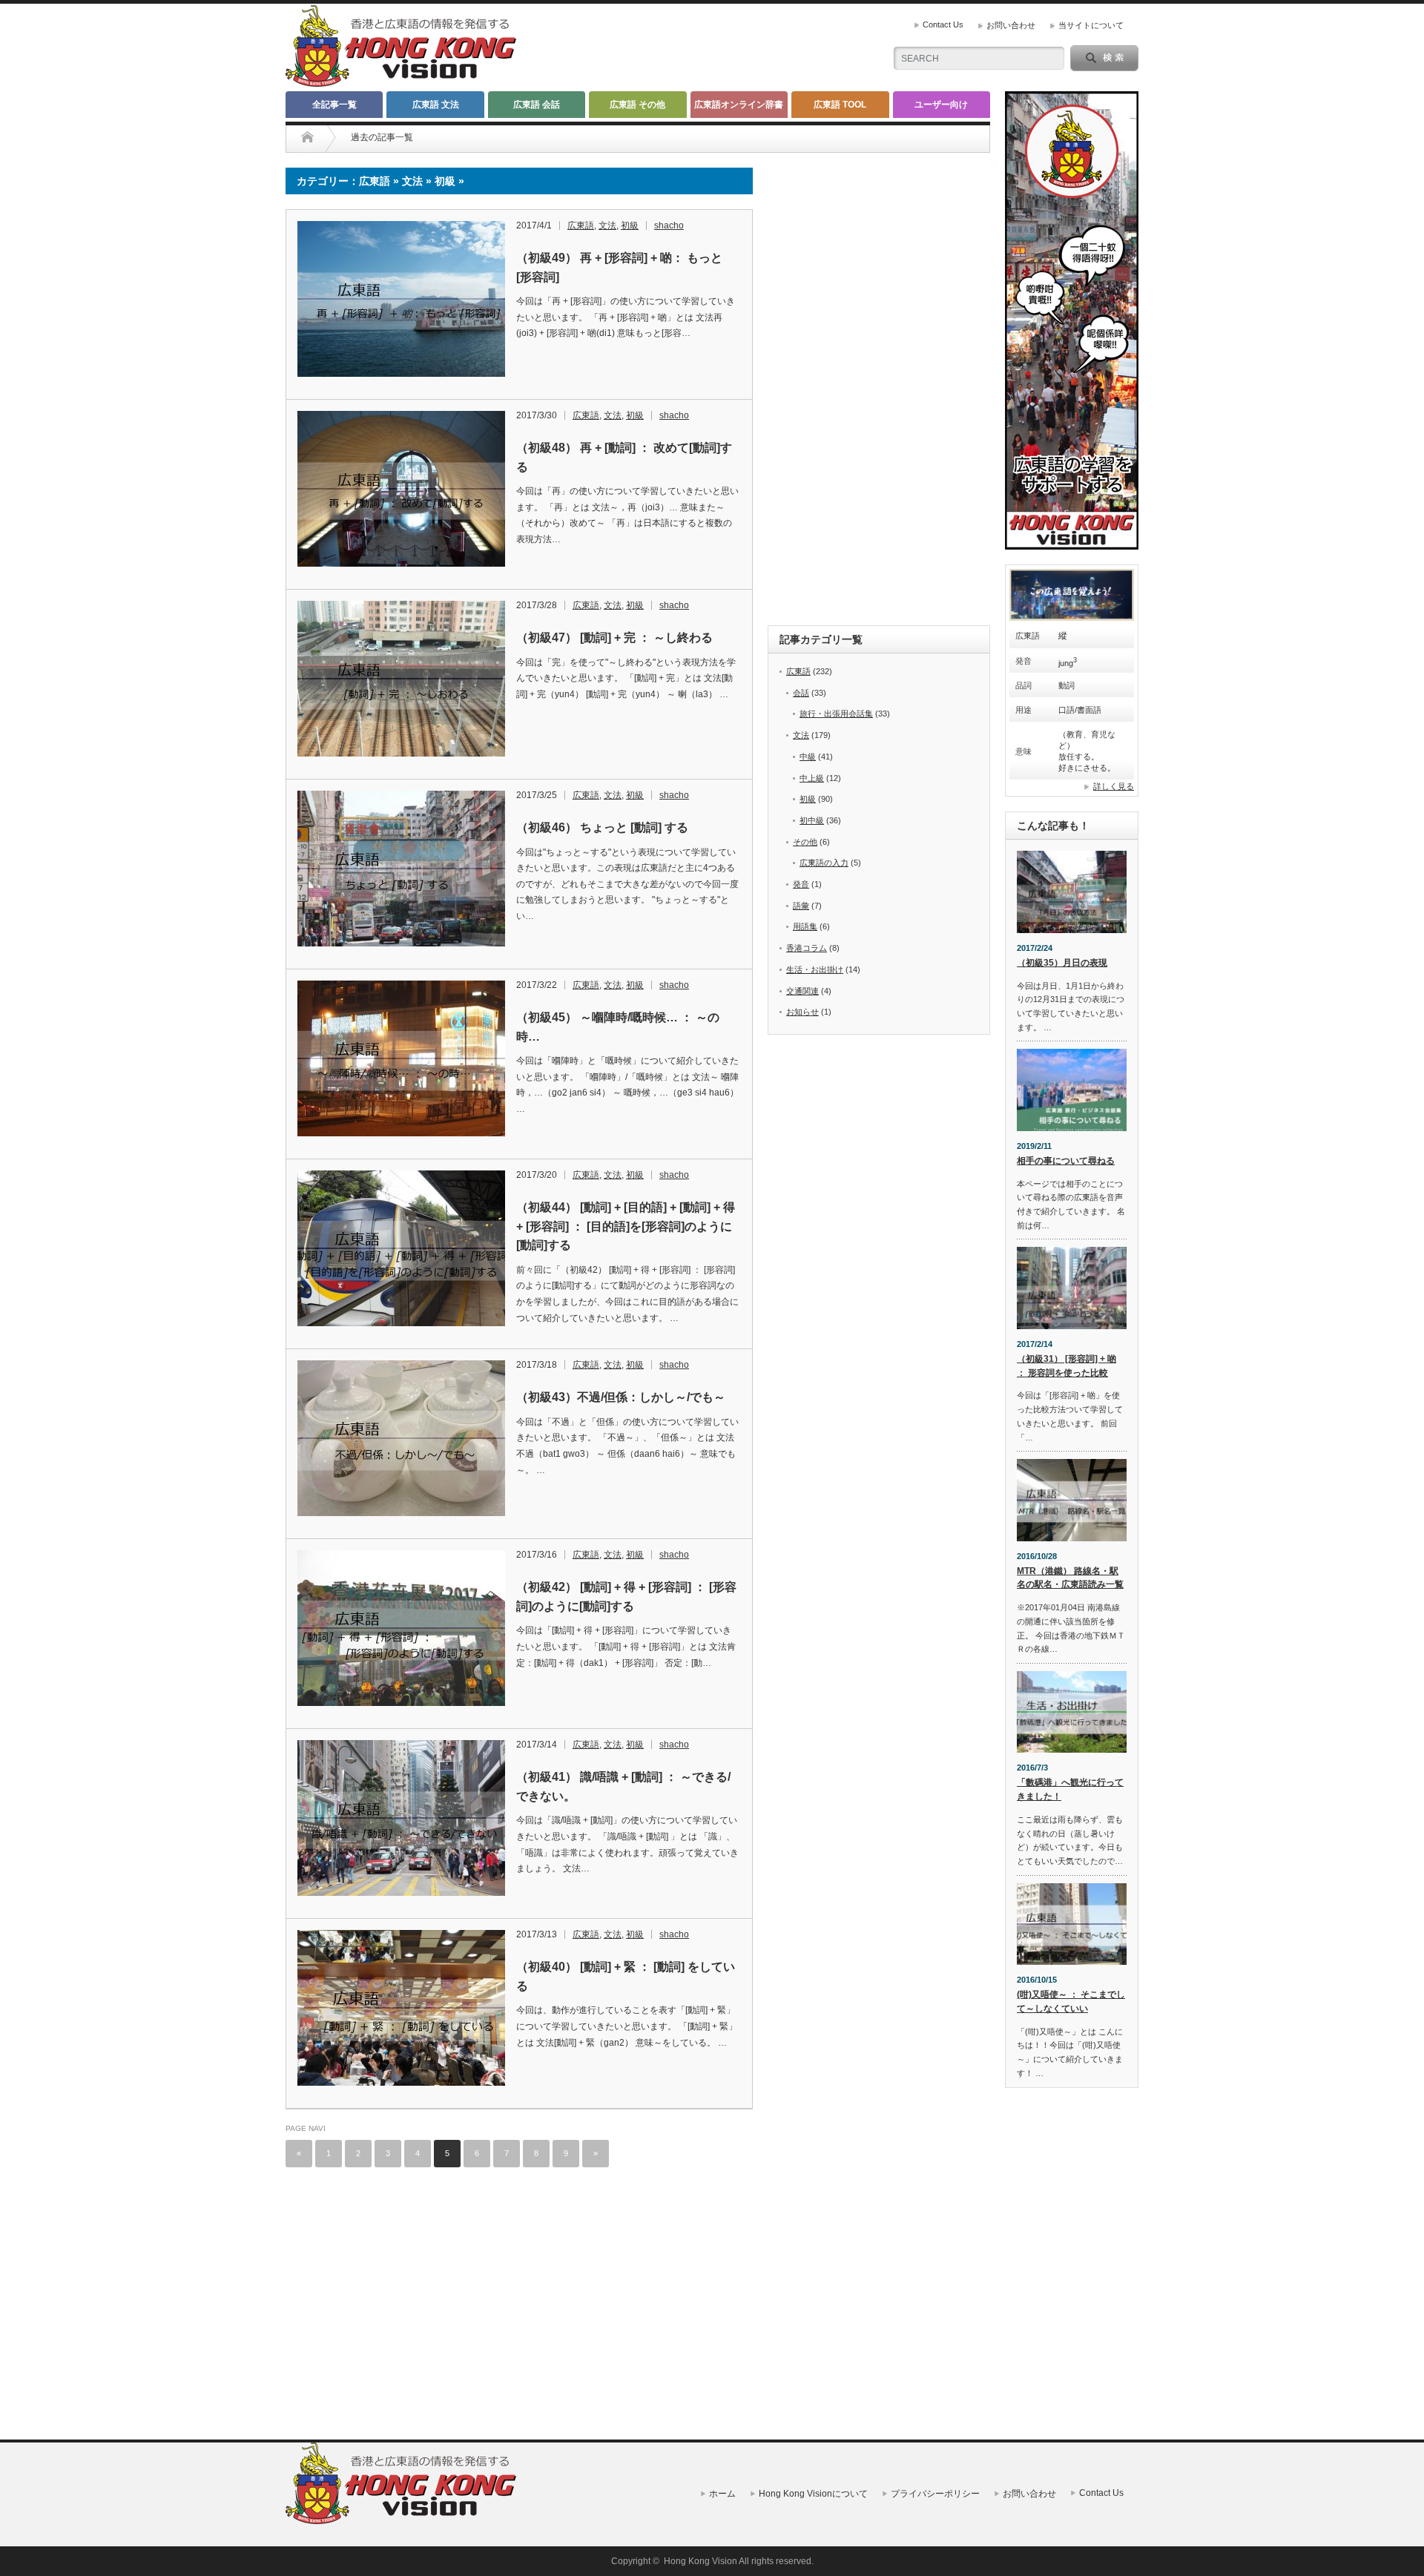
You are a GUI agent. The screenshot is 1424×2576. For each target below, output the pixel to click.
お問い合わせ (1011, 25)
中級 (808, 757)
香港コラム (807, 948)
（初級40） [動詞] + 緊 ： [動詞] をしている (626, 1976)
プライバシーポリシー (935, 2494)
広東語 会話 (537, 105)
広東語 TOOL (840, 105)
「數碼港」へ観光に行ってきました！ (1070, 1789)
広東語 (581, 225)
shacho (669, 225)
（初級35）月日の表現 (1062, 963)
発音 (801, 884)
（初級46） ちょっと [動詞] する (602, 827)
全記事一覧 (334, 105)
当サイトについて (1091, 25)
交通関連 (802, 991)
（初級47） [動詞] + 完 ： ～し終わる (614, 638)
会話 (801, 693)
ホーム (722, 2494)
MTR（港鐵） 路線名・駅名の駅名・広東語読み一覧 (1070, 1578)
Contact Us (943, 24)
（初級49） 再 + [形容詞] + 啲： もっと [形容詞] (619, 267)
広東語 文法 (436, 105)
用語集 (805, 926)
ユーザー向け (941, 105)
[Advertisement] (401, 2293)
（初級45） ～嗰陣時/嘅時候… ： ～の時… (618, 1027)
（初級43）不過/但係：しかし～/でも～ (621, 1397)
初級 (630, 225)
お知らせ (802, 1012)
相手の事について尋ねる (1066, 1161)
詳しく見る (1114, 786)
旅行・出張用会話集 (836, 714)
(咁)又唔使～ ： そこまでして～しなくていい (1071, 2002)
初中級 (812, 820)
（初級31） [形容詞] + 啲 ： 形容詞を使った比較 (1067, 1366)
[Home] (307, 137)
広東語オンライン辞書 (739, 105)
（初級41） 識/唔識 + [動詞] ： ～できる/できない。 (623, 1786)
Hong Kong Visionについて (813, 2494)
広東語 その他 (637, 105)
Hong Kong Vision (701, 2561)
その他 (805, 842)
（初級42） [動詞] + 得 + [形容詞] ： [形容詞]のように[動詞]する (626, 1597)
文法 (607, 225)
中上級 (812, 778)
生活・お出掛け (815, 969)
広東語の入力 (824, 863)
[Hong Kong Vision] (403, 2521)
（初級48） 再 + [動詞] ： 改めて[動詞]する (624, 457)
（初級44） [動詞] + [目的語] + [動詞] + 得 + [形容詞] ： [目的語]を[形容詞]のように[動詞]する (626, 1226)
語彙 (801, 906)
